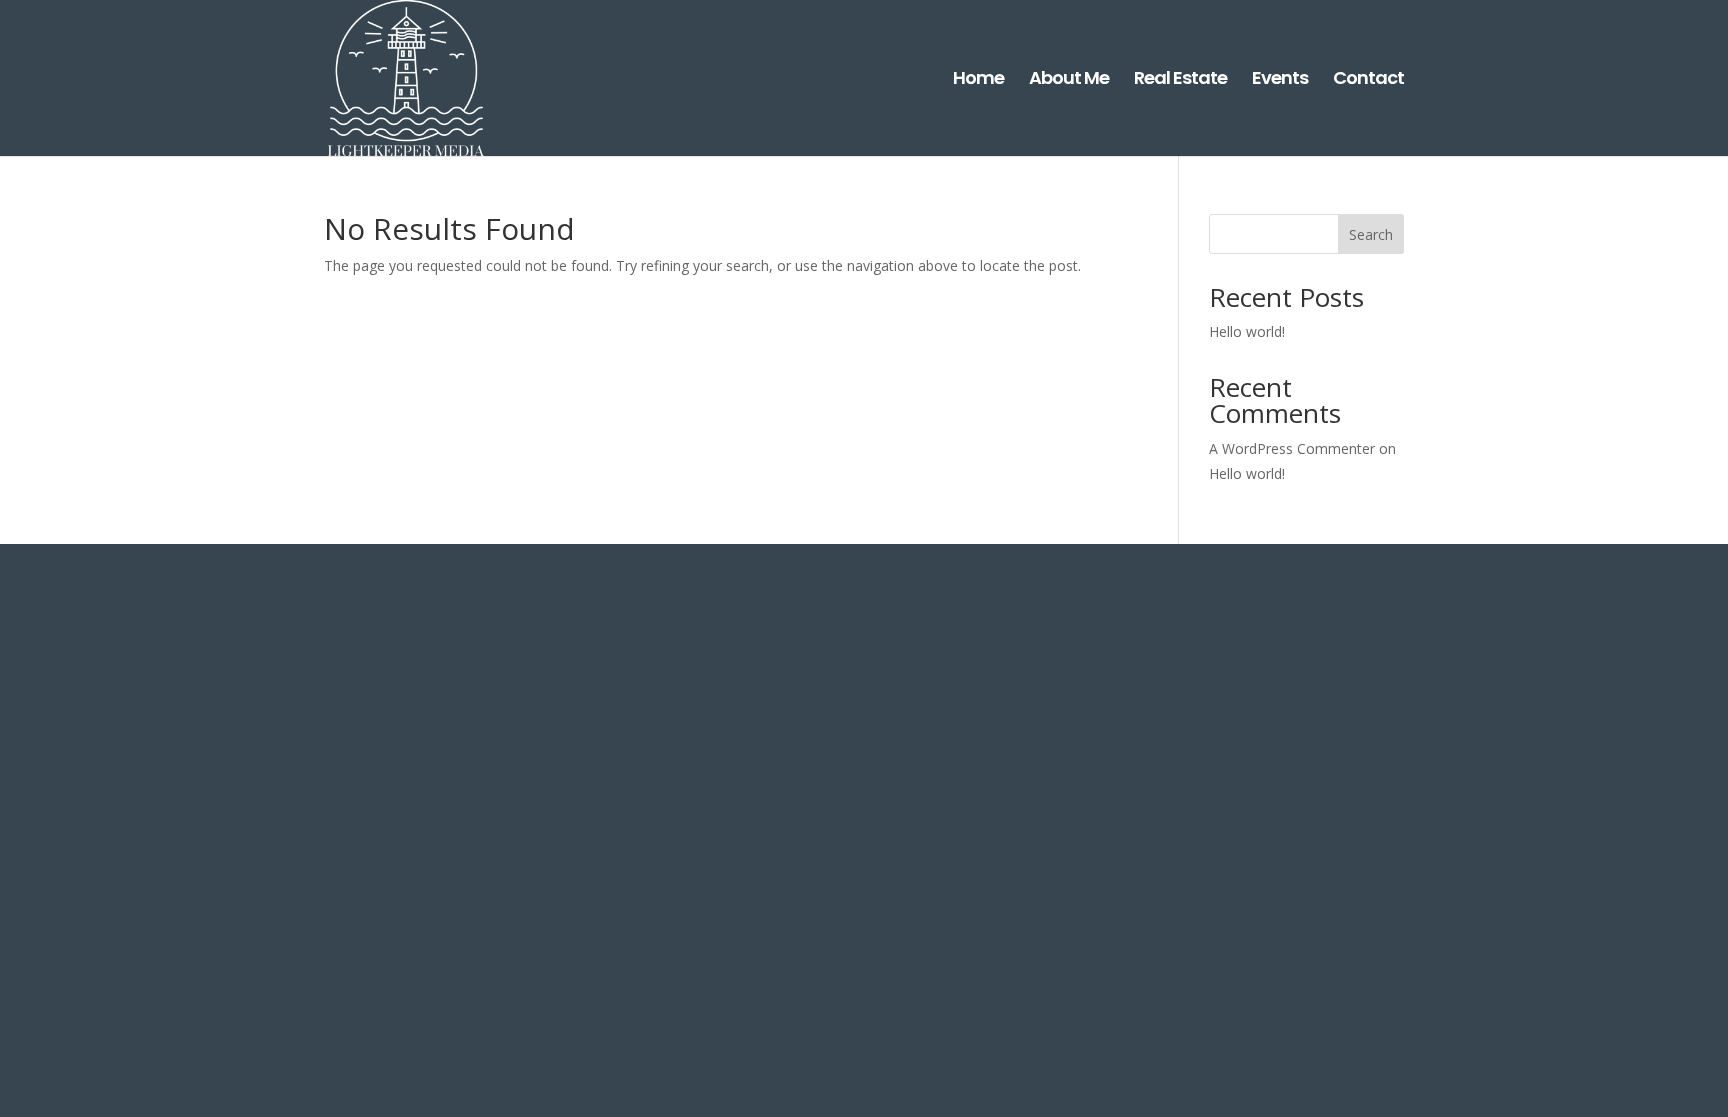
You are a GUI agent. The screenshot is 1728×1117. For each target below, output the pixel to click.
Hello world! (1247, 331)
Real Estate (1180, 80)
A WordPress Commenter (1292, 448)
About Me (1069, 80)
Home (978, 80)
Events (1280, 80)
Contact (1368, 80)
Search (1371, 234)
